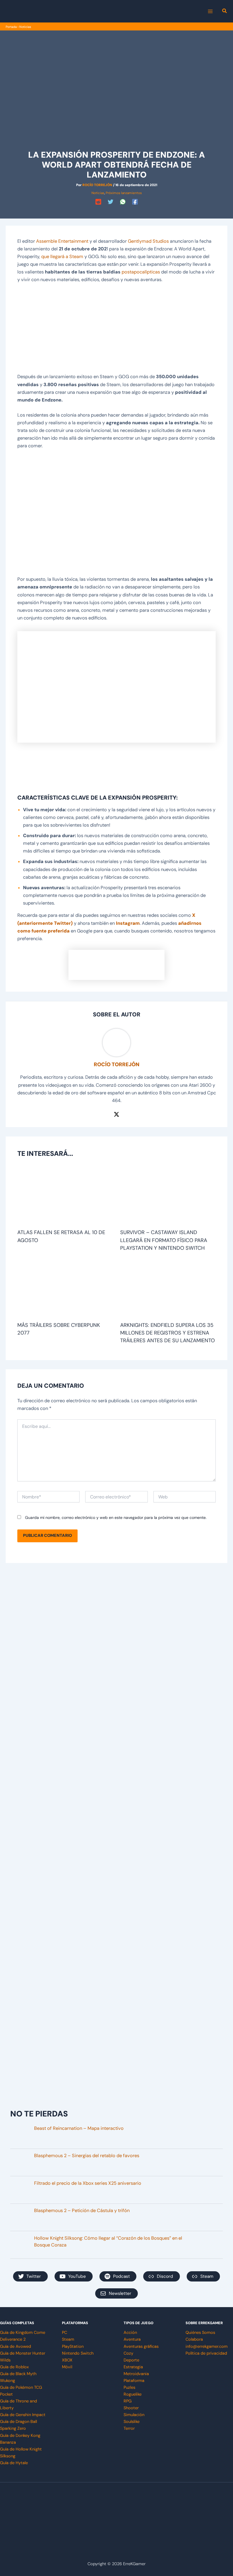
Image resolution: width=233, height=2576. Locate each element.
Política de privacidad (206, 2353)
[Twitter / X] (116, 1114)
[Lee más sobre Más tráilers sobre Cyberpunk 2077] (65, 1289)
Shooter (131, 2408)
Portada (11, 27)
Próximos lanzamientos (124, 193)
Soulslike (132, 2422)
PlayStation (73, 2347)
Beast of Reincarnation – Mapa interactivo (79, 2128)
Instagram (128, 923)
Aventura (132, 2339)
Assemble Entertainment (62, 241)
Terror (129, 2428)
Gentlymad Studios (148, 241)
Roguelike (133, 2394)
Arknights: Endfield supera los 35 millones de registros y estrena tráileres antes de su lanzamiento (168, 1333)
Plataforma (134, 2381)
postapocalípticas (141, 272)
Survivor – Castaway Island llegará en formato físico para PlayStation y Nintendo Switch (164, 1240)
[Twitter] (111, 202)
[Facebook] (135, 202)
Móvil (67, 2367)
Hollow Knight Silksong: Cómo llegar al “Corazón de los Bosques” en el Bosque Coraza (108, 2242)
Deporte (131, 2360)
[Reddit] (98, 202)
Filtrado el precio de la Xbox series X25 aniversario (88, 2183)
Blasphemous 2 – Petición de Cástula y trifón (82, 2210)
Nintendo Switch (78, 2353)
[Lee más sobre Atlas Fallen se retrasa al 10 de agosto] (65, 1197)
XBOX (67, 2360)
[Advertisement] (116, 331)
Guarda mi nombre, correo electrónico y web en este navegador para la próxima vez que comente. (116, 1517)
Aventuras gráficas (141, 2347)
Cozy (128, 2353)
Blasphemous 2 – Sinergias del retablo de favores (87, 2156)
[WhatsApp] (123, 202)
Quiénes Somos (200, 2333)
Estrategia (133, 2367)
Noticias (25, 27)
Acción (130, 2333)
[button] (225, 12)
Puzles (129, 2387)
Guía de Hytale (14, 2463)
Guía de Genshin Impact (23, 2415)
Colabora (194, 2339)
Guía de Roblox (14, 2367)
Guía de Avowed (15, 2347)
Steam (68, 2339)
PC (65, 2333)
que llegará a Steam (62, 257)
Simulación (134, 2415)
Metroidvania (136, 2374)
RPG (128, 2401)
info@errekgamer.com (207, 2347)
